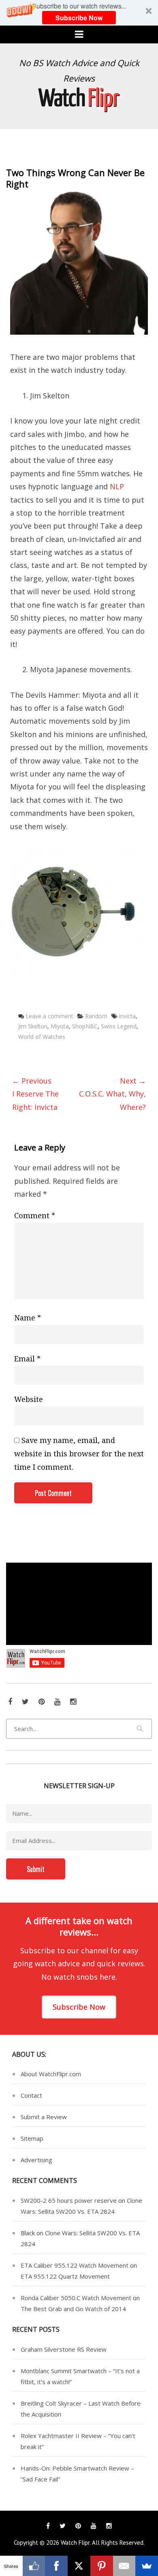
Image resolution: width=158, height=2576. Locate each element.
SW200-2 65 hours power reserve (69, 2200)
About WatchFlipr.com (51, 2074)
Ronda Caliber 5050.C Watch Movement (76, 2298)
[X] (79, 2566)
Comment (35, 1216)
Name (28, 1318)
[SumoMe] (147, 2566)
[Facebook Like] (34, 2566)
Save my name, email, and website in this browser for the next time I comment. (79, 1454)
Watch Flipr (75, 2543)
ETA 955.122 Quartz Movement (65, 2276)
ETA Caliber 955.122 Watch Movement (75, 2265)
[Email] (124, 2566)
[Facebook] (56, 2566)
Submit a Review (44, 2117)
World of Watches (42, 1037)
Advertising (36, 2160)
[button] (79, 13)
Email (27, 1359)
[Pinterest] (102, 2566)
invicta (127, 1016)
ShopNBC (85, 1026)
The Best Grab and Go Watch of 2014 (73, 2309)
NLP (117, 486)
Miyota (60, 1026)
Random (96, 1016)
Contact (31, 2095)
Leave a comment (49, 1016)
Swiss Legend (119, 1026)
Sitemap (32, 2138)
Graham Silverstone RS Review (64, 2349)
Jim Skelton (33, 1026)
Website (29, 1399)
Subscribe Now (79, 18)
